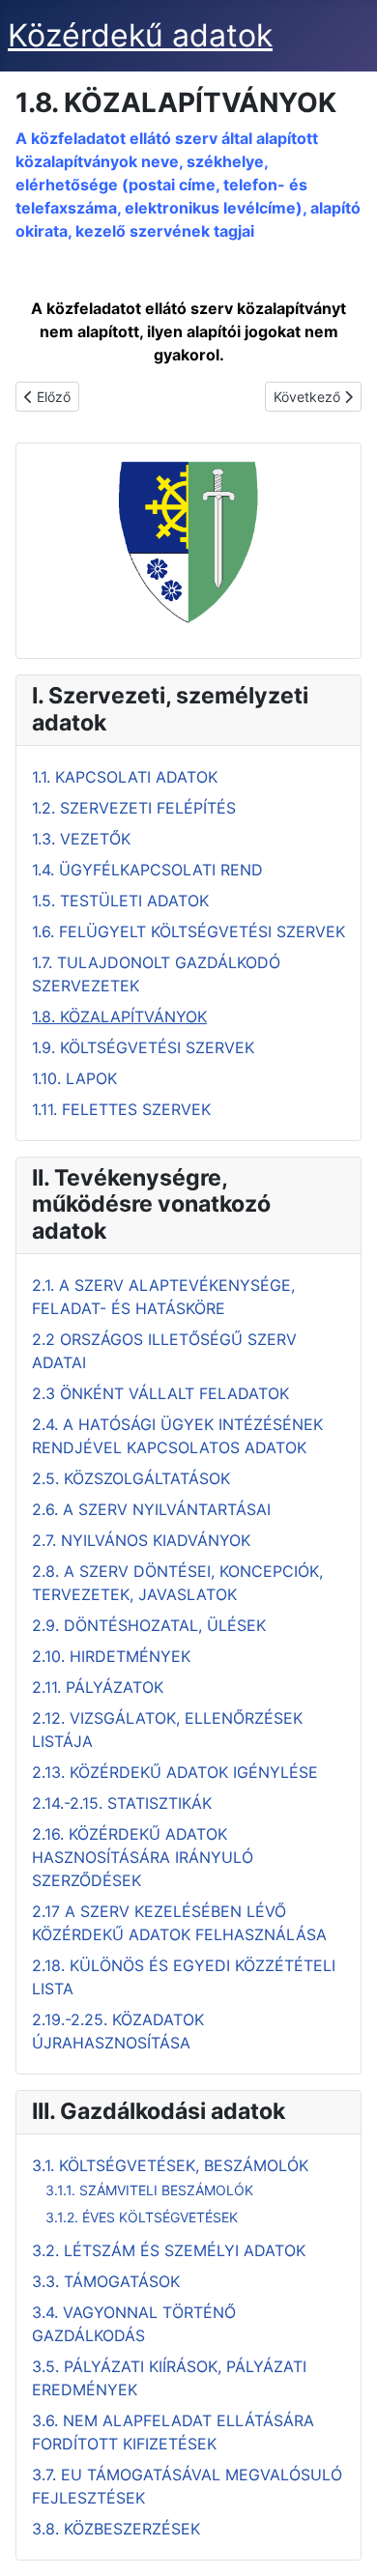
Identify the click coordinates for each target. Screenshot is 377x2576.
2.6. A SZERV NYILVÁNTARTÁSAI (151, 1509)
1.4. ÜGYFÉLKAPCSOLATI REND (147, 870)
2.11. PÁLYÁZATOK (98, 1687)
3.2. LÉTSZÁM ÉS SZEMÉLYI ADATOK (169, 2250)
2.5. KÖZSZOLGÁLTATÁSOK (131, 1478)
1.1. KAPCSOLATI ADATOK (125, 777)
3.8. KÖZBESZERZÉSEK (116, 2529)
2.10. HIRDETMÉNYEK (111, 1656)
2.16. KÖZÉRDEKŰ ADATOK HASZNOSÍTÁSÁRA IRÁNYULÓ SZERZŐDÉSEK (143, 1857)
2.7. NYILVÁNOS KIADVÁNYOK (141, 1540)
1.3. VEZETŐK (81, 839)
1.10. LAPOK (74, 1078)
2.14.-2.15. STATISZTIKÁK (122, 1803)
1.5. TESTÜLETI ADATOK (120, 901)
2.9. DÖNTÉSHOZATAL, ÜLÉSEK (149, 1625)
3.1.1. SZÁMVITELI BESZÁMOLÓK (149, 2190)
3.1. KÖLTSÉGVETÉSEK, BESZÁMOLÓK (170, 2165)
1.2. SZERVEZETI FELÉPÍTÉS (134, 808)
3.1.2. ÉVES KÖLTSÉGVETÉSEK (142, 2217)
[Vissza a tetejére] (343, 2540)
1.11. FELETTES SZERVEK (121, 1109)
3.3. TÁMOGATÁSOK (106, 2281)
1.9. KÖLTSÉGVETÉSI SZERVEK (143, 1047)
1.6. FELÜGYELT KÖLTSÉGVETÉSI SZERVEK (188, 931)
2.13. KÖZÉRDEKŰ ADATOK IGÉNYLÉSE (175, 1772)
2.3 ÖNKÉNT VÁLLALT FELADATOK (160, 1393)
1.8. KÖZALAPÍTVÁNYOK (119, 1016)
